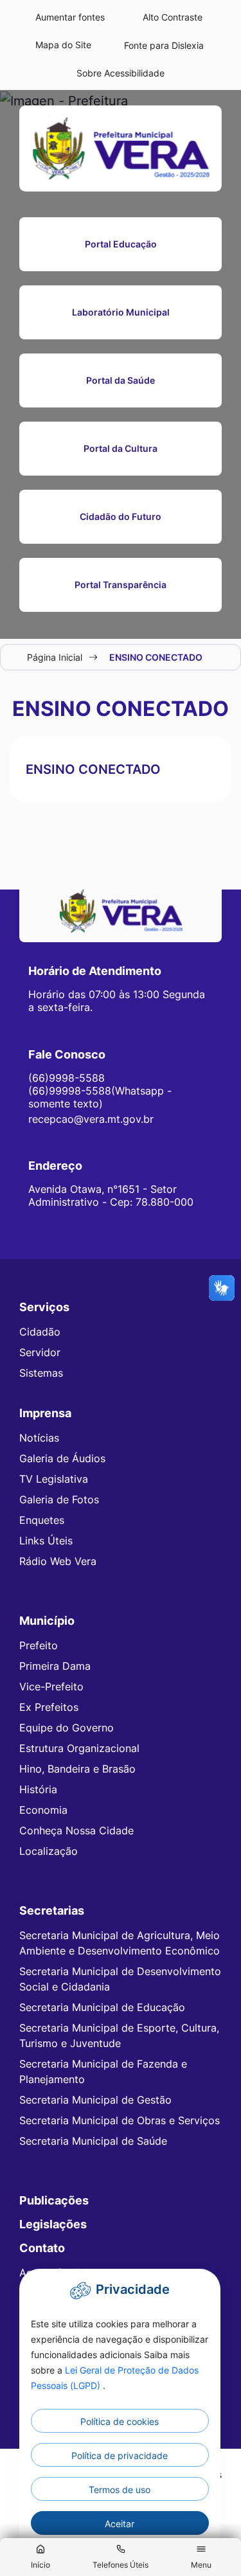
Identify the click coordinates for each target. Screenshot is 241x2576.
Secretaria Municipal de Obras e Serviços (120, 2120)
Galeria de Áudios (62, 1458)
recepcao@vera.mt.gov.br (91, 1119)
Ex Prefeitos (49, 1707)
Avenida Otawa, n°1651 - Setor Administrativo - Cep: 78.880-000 (111, 1195)
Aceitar (120, 2524)
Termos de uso (120, 2490)
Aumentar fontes (70, 17)
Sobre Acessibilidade (121, 73)
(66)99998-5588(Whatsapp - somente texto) (100, 1097)
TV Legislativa (54, 1479)
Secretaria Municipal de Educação (102, 2007)
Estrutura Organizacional (79, 1748)
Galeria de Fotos (59, 1499)
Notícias (39, 1438)
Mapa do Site (63, 45)
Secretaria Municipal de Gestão (95, 2100)
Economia (43, 1810)
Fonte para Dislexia (164, 45)
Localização (49, 1851)
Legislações (53, 2224)
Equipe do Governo (67, 1728)
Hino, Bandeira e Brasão (77, 1769)
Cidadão (40, 1332)
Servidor (40, 1352)
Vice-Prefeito (51, 1686)
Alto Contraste (173, 17)
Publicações (54, 2200)
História (38, 1789)
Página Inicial (55, 657)
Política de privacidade (120, 2455)
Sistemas (41, 1373)
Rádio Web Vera (58, 1561)
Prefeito (39, 1645)
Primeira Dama (55, 1666)
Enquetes (42, 1520)
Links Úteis (46, 1541)
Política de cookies (120, 2421)
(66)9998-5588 (67, 1078)
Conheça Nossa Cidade (76, 1830)
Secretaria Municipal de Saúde (93, 2141)
